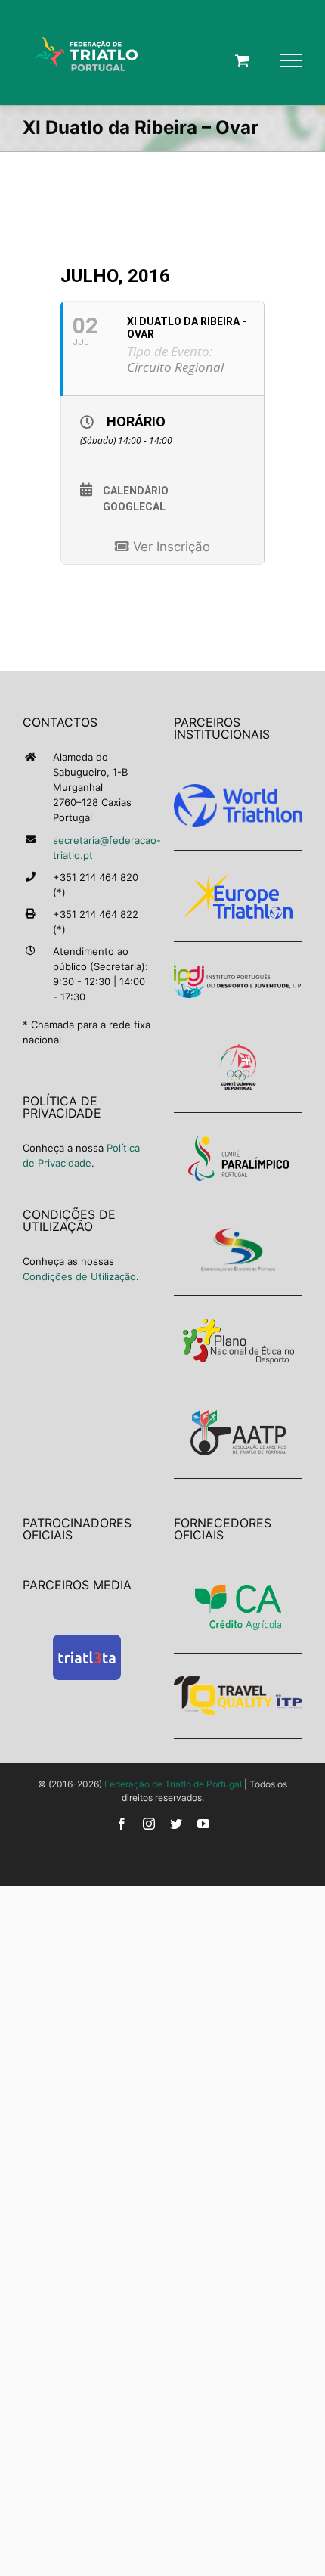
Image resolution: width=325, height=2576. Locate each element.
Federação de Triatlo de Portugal (173, 1784)
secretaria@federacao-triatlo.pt (102, 848)
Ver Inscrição (170, 547)
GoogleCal (134, 507)
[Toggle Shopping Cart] (242, 60)
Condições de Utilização (79, 1276)
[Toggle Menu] (291, 60)
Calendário (136, 491)
